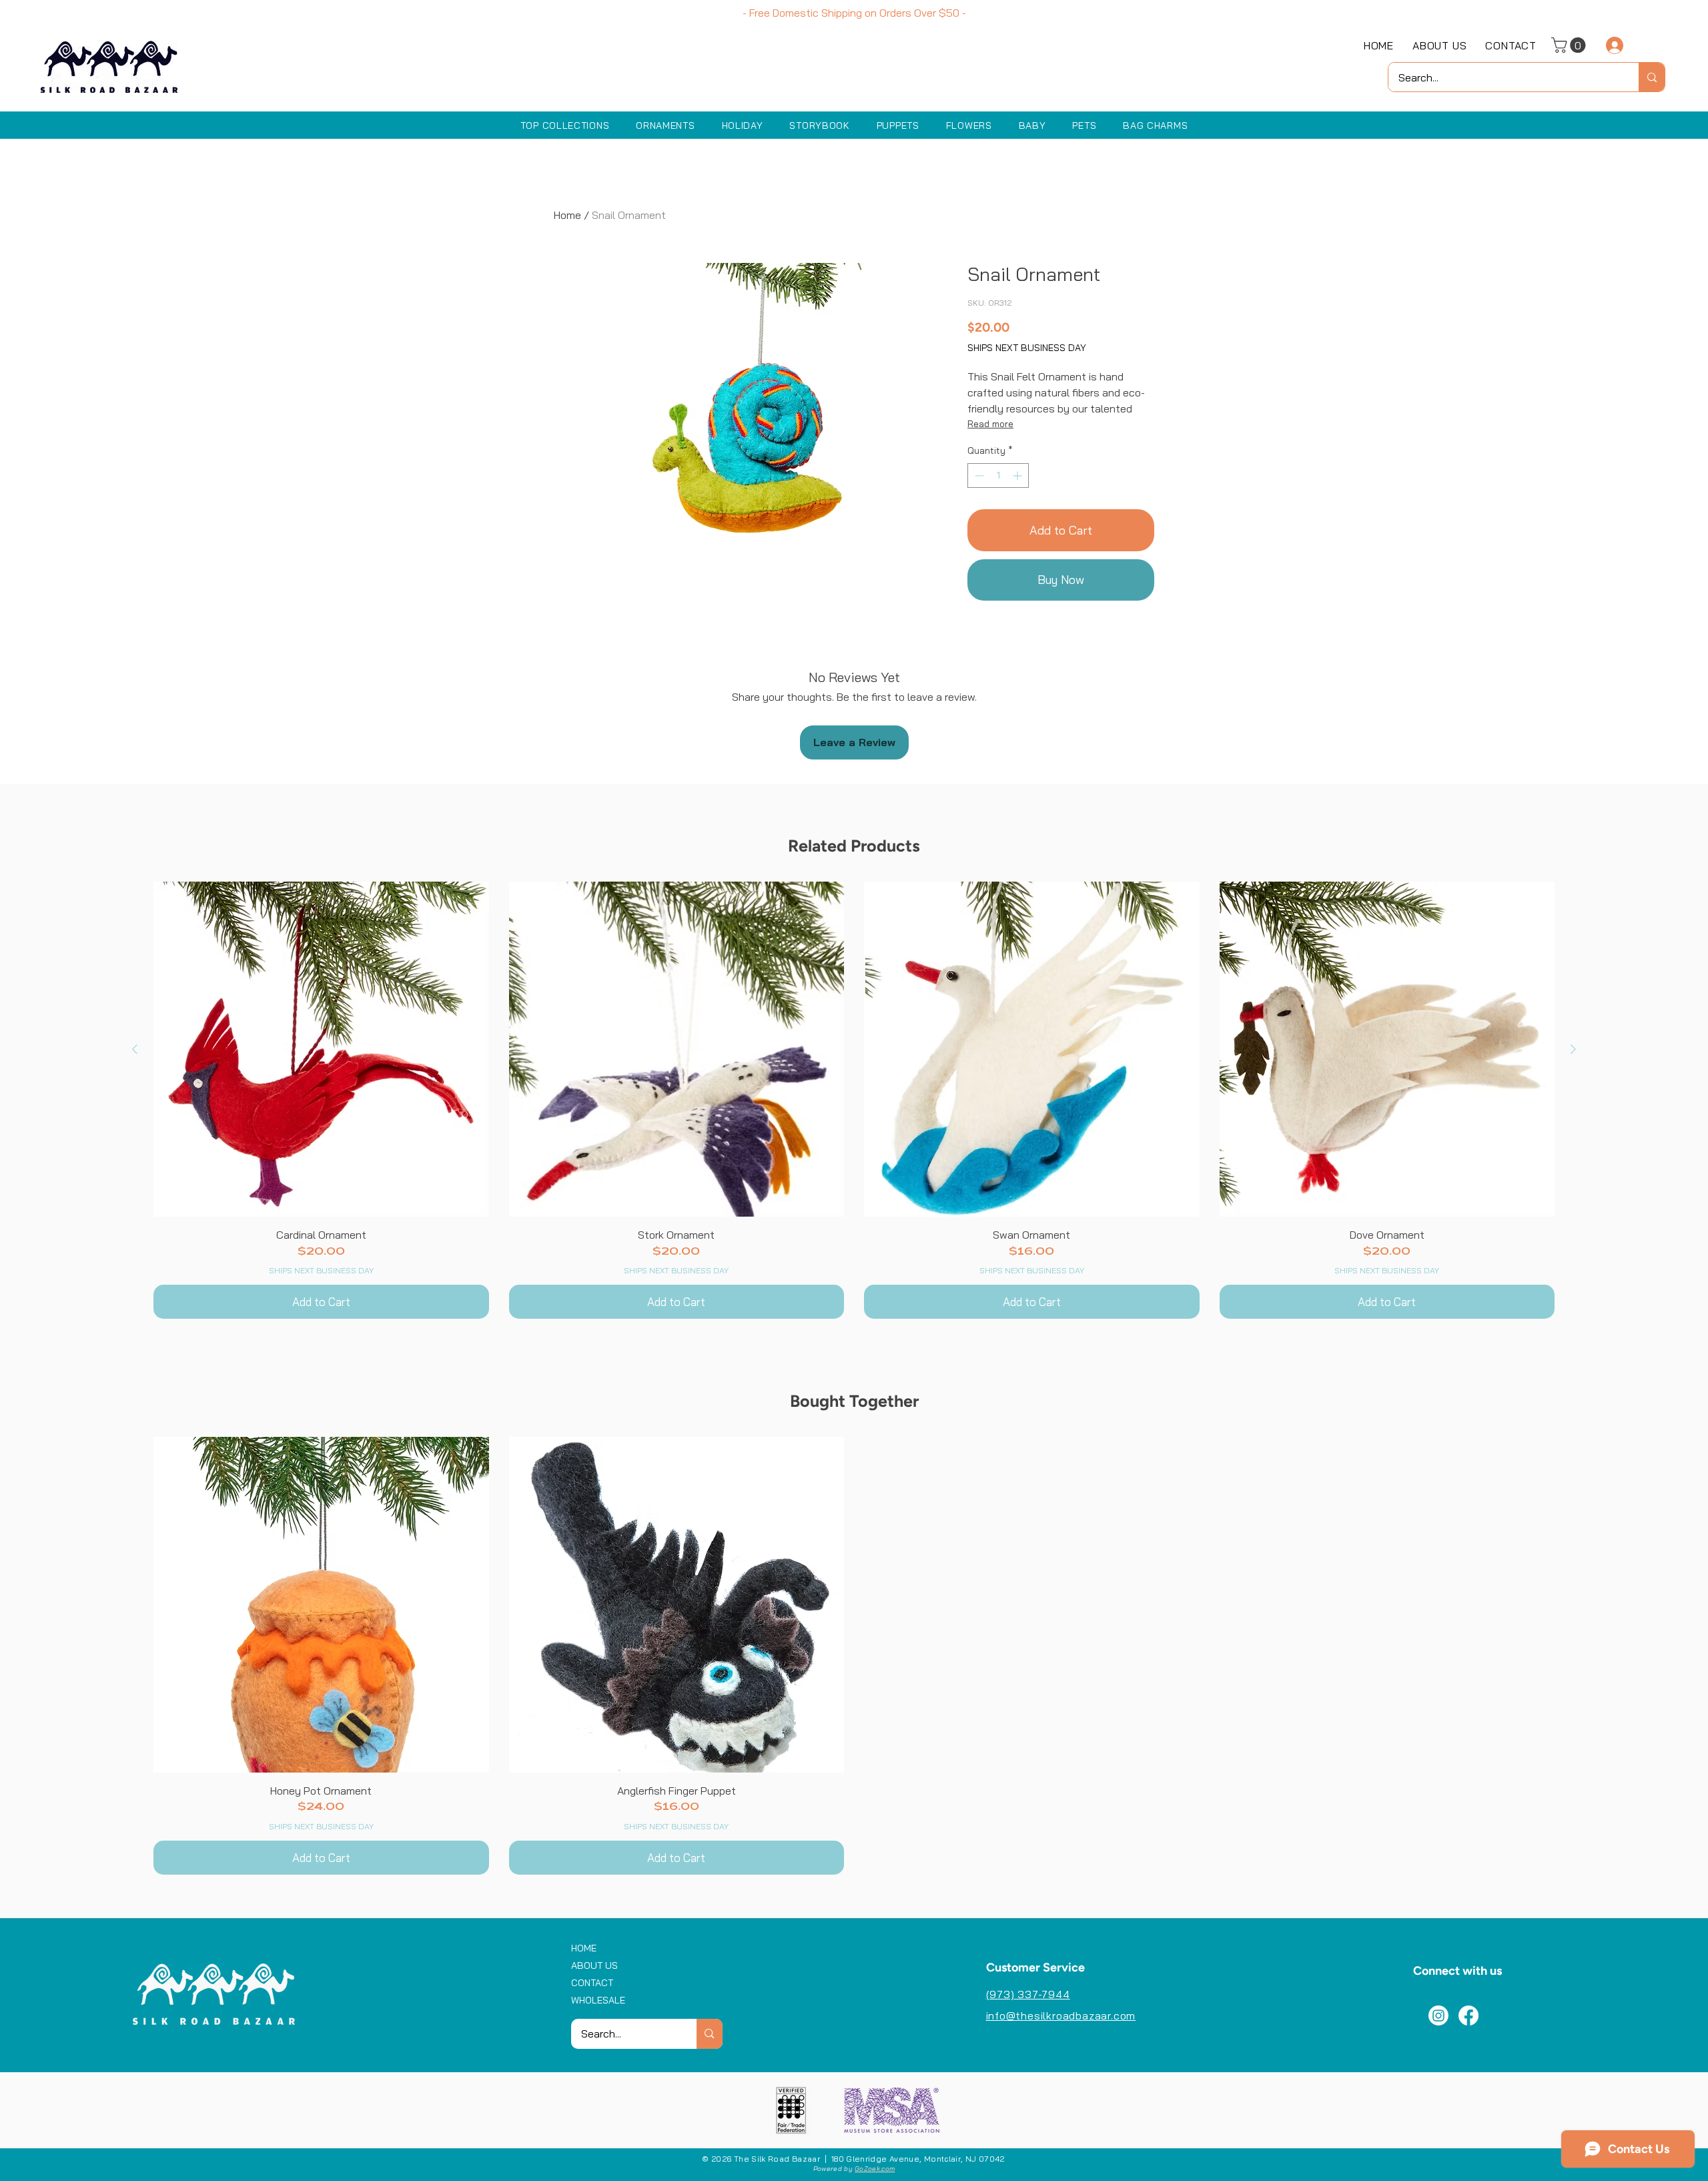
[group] (854, 1101)
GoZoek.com (875, 2169)
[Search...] (1652, 77)
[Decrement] (978, 476)
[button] (1570, 45)
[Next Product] (1573, 1049)
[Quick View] (321, 1049)
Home (567, 215)
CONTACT (592, 1983)
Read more (990, 424)
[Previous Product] (135, 1049)
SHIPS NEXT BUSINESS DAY (1027, 348)
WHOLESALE (598, 2000)
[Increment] (1018, 476)
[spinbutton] (998, 476)
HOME (584, 1948)
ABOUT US (594, 1965)
